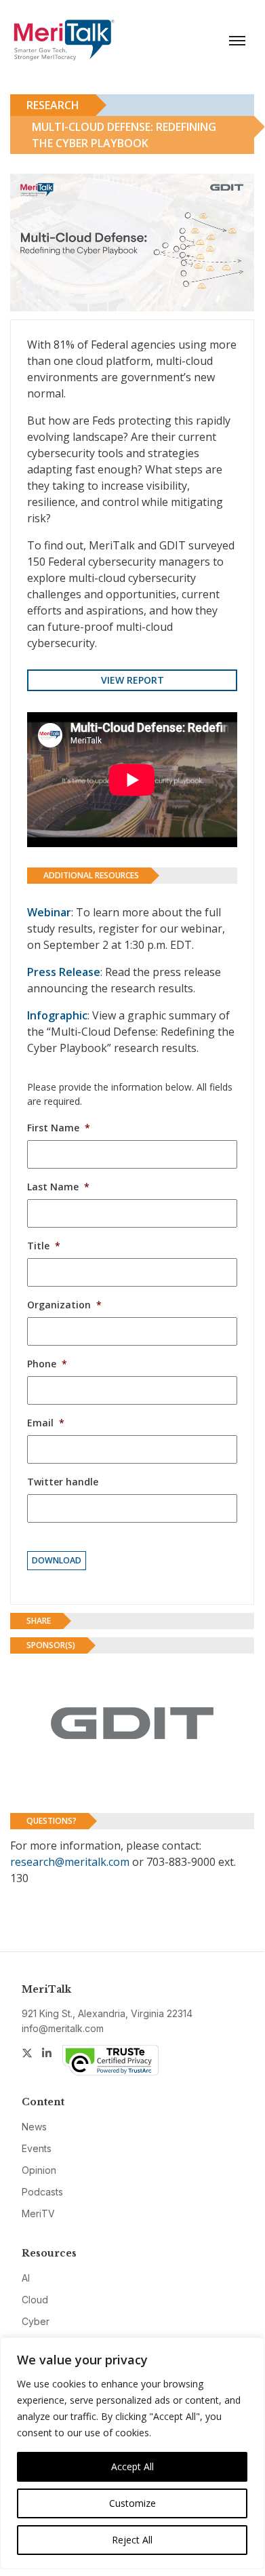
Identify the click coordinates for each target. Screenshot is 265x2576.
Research (53, 105)
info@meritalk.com (63, 2028)
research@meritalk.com (70, 1862)
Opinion (39, 2170)
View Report (132, 680)
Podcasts (42, 2192)
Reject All (132, 2540)
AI (26, 2278)
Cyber (36, 2321)
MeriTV (38, 2213)
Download (57, 1560)
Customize (132, 2503)
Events (37, 2148)
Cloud (35, 2300)
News (34, 2127)
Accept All (132, 2466)
